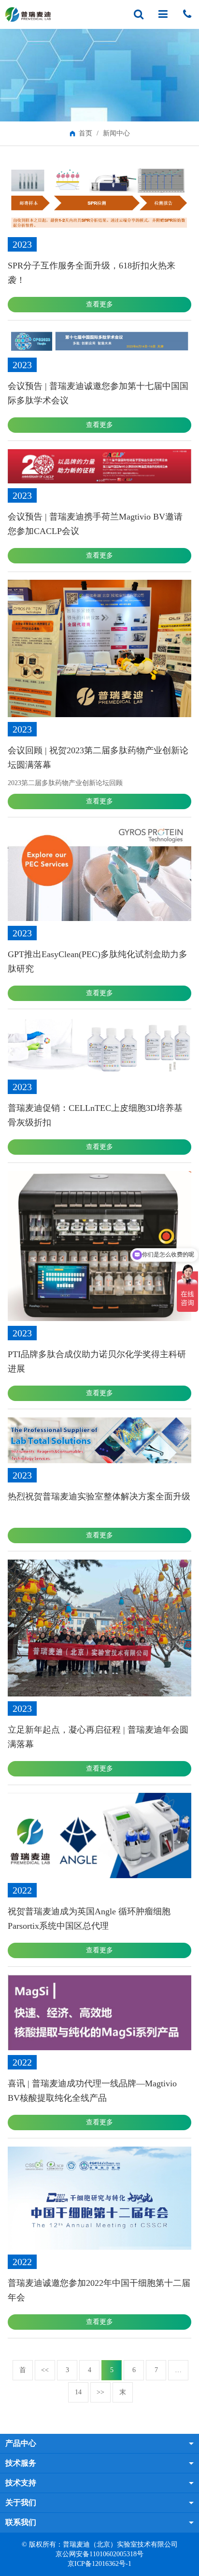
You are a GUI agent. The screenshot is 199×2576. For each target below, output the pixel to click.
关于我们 (21, 2503)
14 (78, 2392)
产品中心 (21, 2443)
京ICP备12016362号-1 (99, 2564)
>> (100, 2392)
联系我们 (21, 2522)
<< (45, 2370)
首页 (85, 133)
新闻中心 (116, 133)
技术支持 (21, 2483)
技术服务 (21, 2463)
